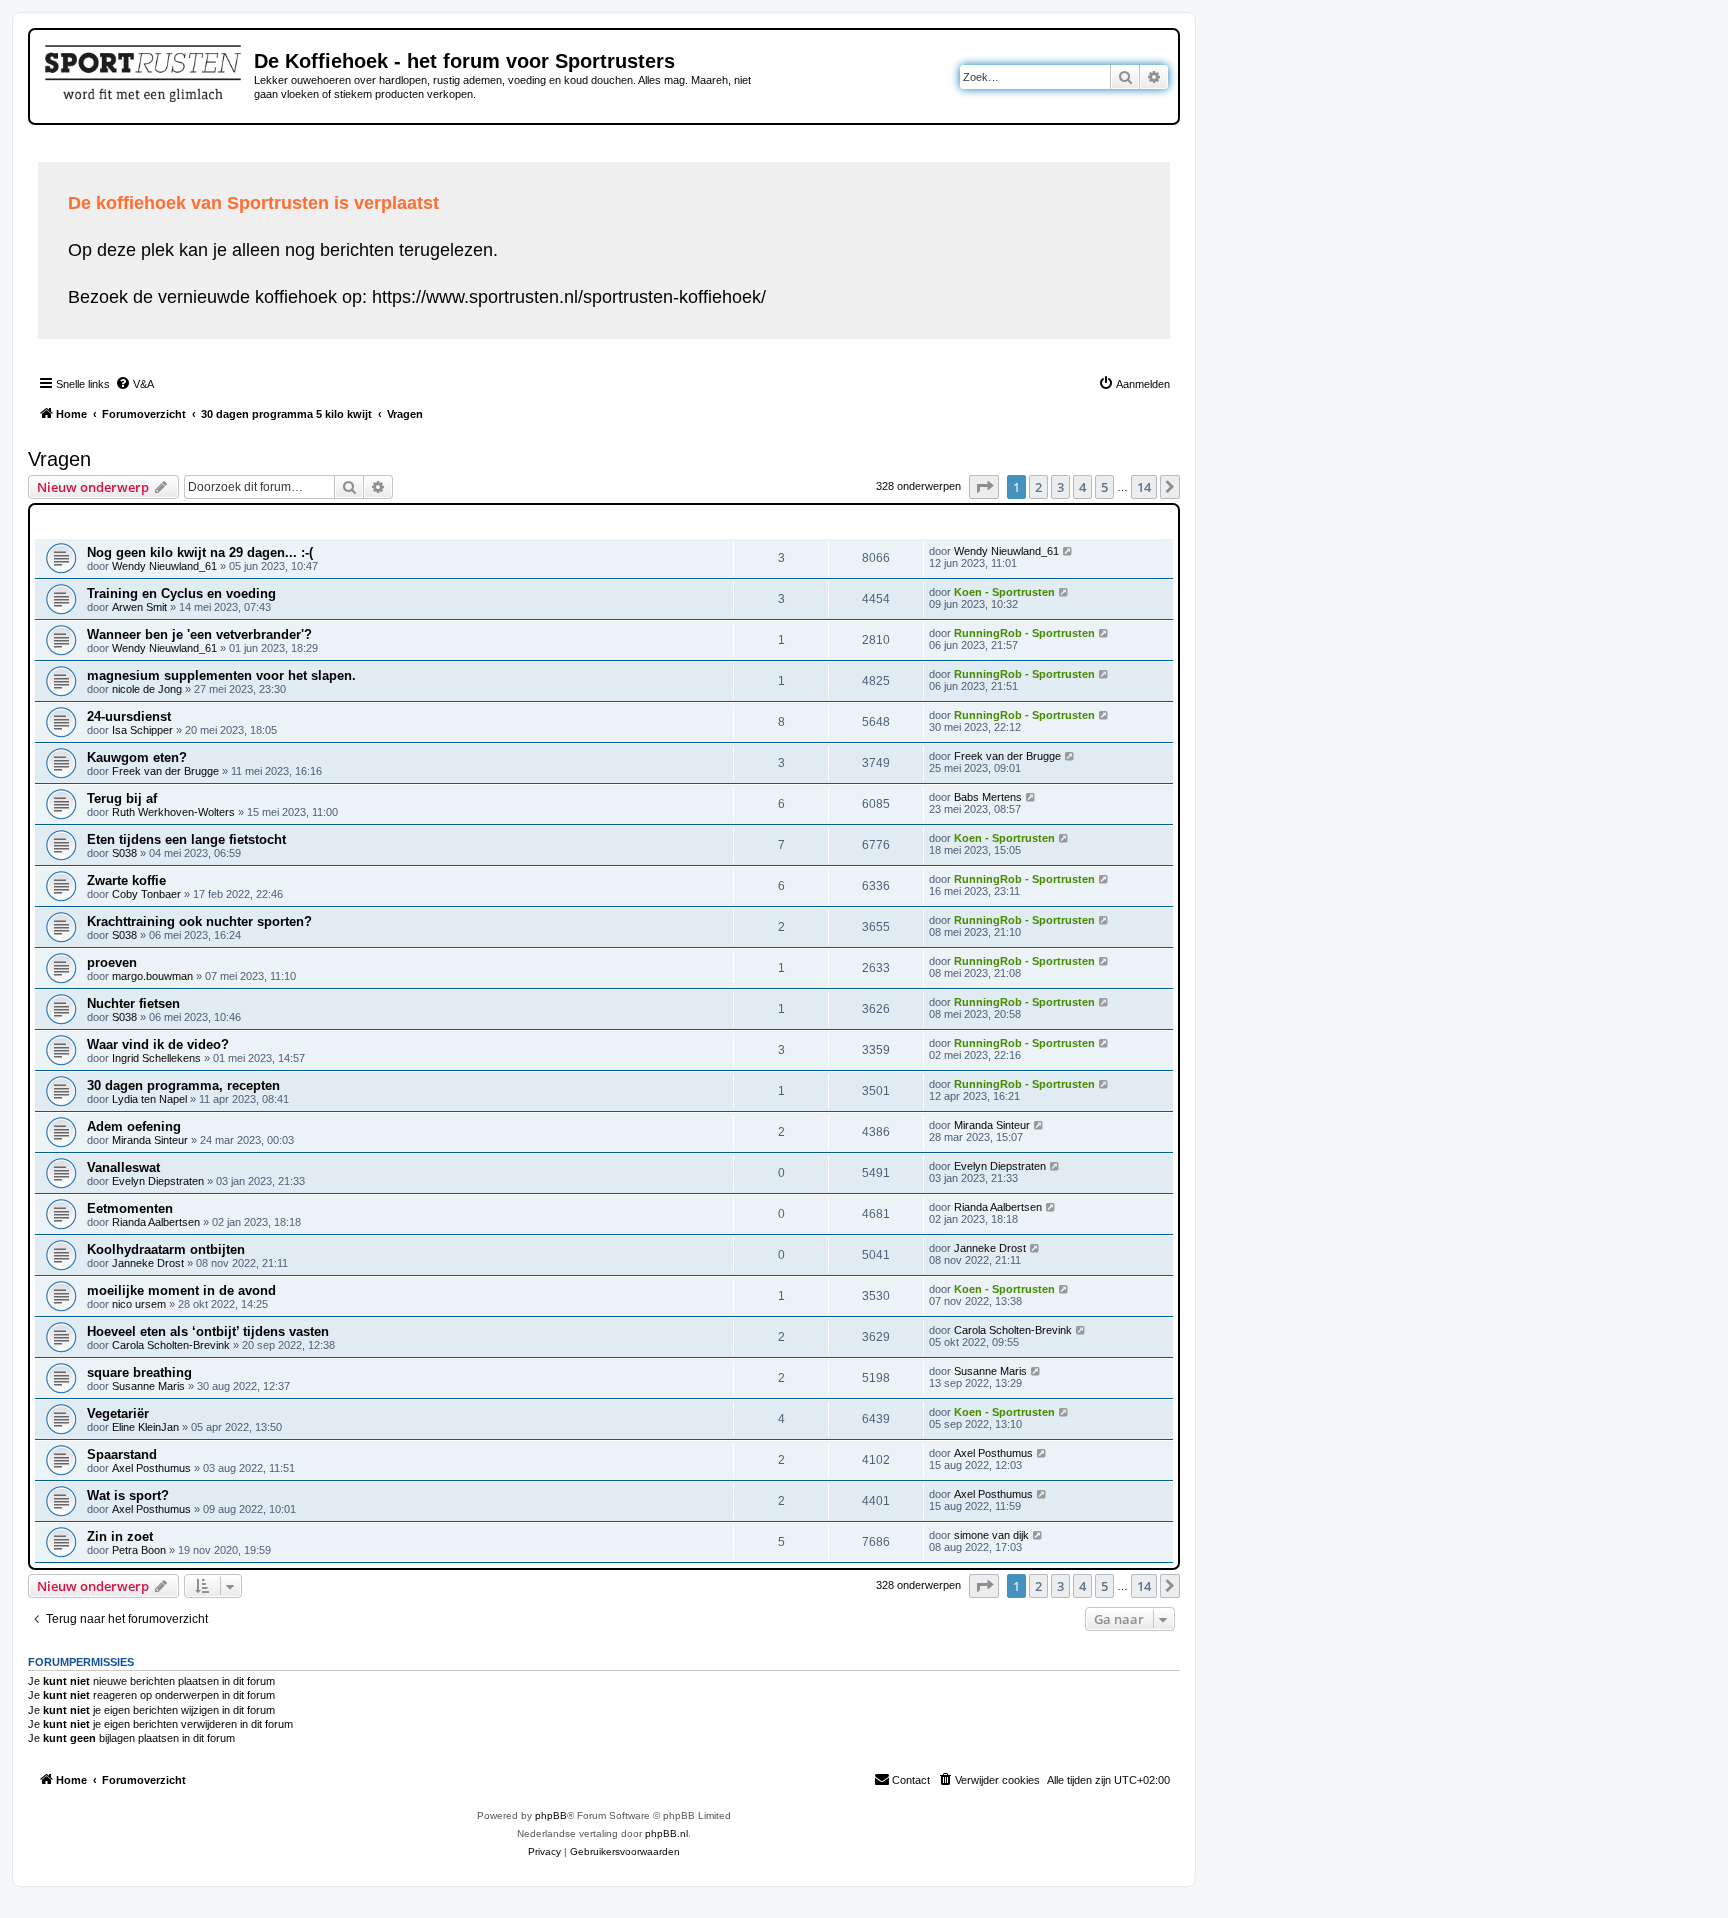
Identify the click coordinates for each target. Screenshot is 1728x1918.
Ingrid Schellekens (156, 1058)
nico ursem (139, 1304)
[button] (984, 487)
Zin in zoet (120, 1536)
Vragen (59, 459)
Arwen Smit (139, 607)
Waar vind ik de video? (158, 1044)
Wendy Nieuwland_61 (164, 566)
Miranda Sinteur (150, 1140)
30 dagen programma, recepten (183, 1085)
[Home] (144, 70)
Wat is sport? (128, 1495)
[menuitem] (134, 384)
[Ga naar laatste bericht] (1068, 551)
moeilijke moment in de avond (181, 1290)
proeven (112, 962)
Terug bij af (122, 798)
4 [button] (1082, 487)
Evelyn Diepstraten (158, 1181)
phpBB (551, 1815)
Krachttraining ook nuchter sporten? (199, 921)
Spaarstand (122, 1454)
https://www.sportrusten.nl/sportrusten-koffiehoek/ (569, 297)
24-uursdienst (129, 716)
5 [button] (1104, 487)
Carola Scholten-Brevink (171, 1345)
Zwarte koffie (126, 880)
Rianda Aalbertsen (156, 1222)
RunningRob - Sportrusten (1024, 633)
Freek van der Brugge (165, 771)
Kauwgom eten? (137, 757)
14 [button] (1144, 487)
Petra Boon (139, 1550)
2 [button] (1038, 487)
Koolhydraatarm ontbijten (166, 1249)
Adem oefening (134, 1126)
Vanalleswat (123, 1167)
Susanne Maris (148, 1386)
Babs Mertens (988, 797)
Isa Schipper (142, 730)
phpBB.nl (666, 1833)
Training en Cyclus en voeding (181, 593)
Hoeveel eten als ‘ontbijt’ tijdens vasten (208, 1331)
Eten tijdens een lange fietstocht (186, 839)
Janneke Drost (148, 1263)
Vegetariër (118, 1413)
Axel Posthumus (151, 1468)
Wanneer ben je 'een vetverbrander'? (199, 634)
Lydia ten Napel (149, 1099)
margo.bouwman (152, 976)
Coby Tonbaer (146, 894)
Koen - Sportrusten (1004, 592)
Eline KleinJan (145, 1427)
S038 (124, 853)
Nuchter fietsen (133, 1003)
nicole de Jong (147, 689)
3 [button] (1060, 487)
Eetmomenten (130, 1208)
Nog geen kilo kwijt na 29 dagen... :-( (200, 552)
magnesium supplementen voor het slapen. (221, 675)
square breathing (139, 1372)
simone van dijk (991, 1535)
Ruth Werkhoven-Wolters (173, 812)
